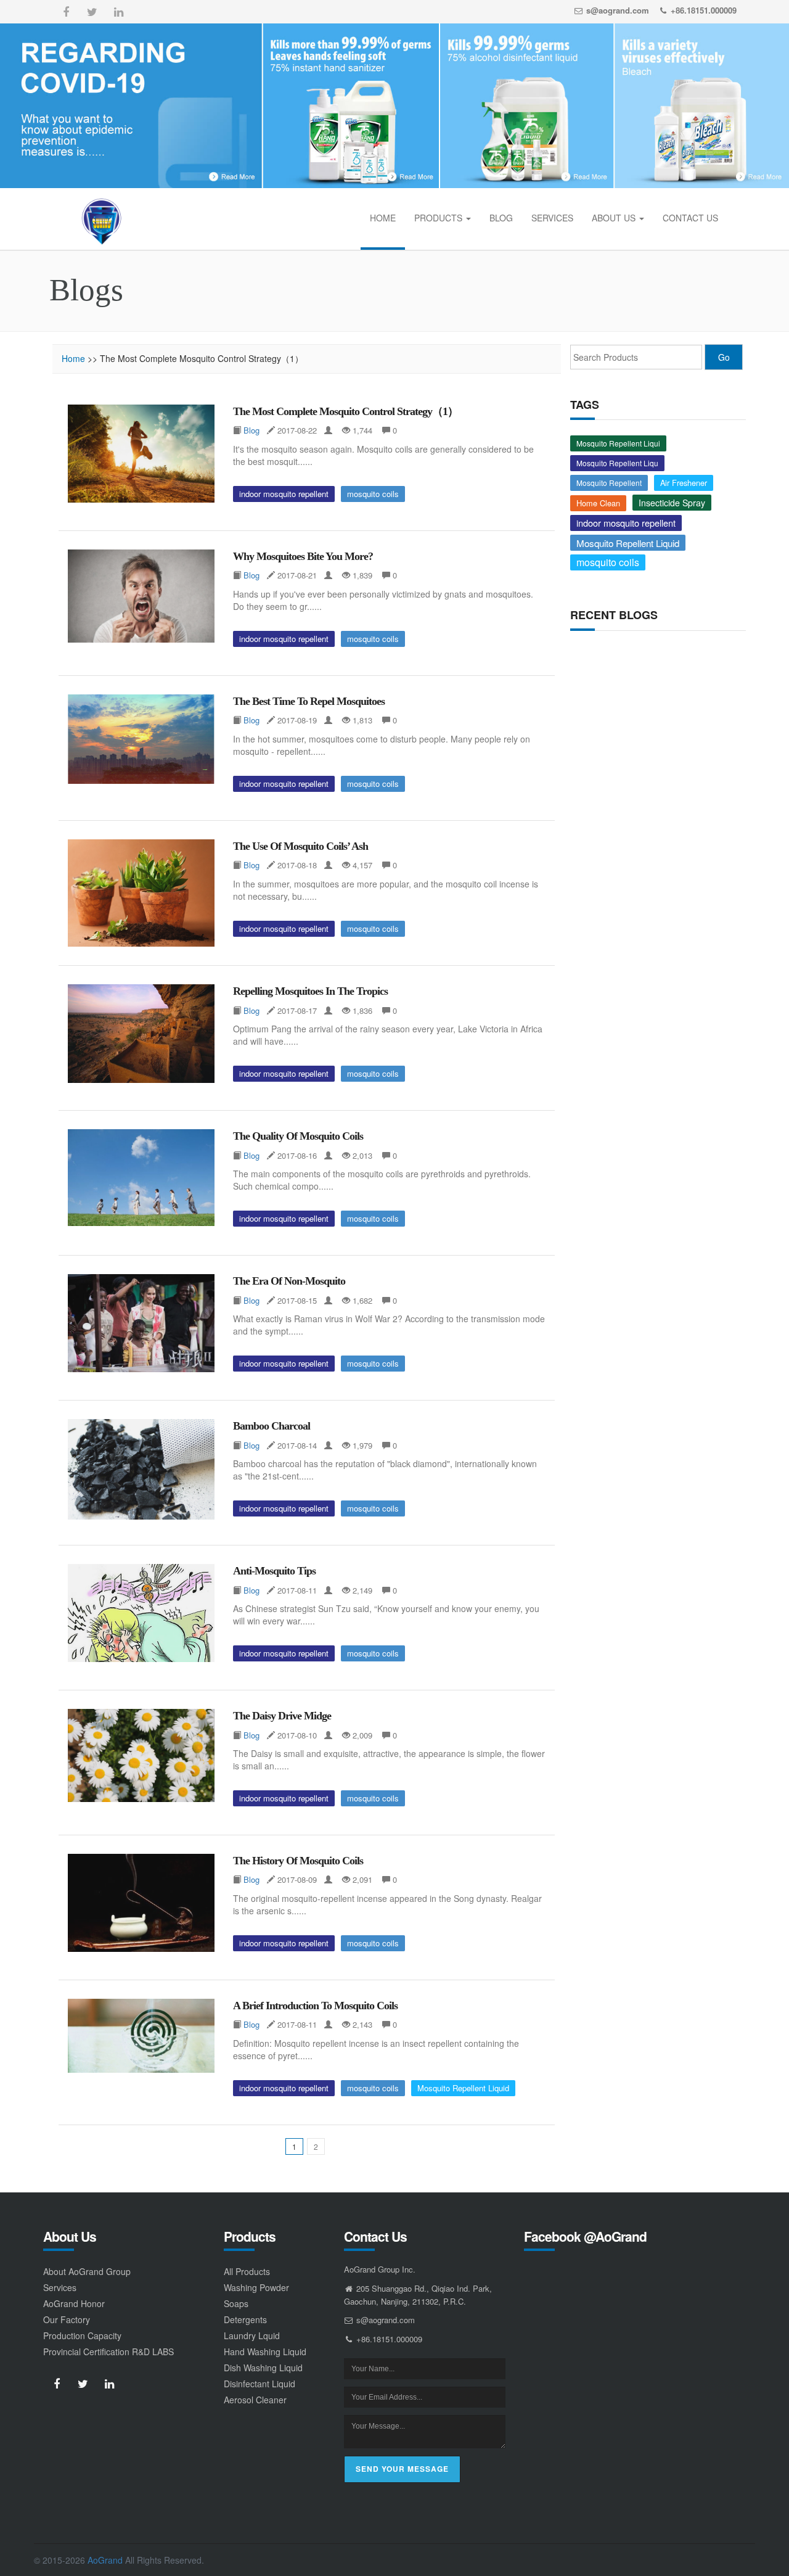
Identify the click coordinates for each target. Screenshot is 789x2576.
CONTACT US (690, 218)
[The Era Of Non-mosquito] (141, 1323)
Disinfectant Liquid (260, 2384)
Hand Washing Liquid (265, 2352)
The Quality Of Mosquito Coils (298, 1136)
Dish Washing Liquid (263, 2368)
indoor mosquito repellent (284, 494)
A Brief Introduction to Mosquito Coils (315, 2006)
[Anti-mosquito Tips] (141, 1613)
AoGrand (105, 2560)
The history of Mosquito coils (298, 1861)
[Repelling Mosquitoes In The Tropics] (141, 1034)
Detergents (245, 2319)
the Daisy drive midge (282, 1716)
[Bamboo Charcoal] (141, 1469)
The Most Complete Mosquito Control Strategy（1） (345, 411)
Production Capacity (82, 2335)
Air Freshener (684, 483)
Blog (251, 430)
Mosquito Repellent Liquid (463, 2088)
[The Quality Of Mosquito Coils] (141, 1177)
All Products (247, 2271)
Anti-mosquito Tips (274, 1571)
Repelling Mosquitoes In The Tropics (310, 991)
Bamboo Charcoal (272, 1426)
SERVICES (552, 218)
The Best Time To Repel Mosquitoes (309, 701)
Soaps (236, 2303)
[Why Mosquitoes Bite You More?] (141, 596)
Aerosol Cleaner (255, 2400)
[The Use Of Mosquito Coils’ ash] (141, 893)
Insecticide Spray (672, 503)
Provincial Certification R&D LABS (108, 2352)
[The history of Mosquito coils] (141, 1903)
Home (73, 358)
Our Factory (67, 2319)
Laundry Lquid (252, 2335)
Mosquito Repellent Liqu (617, 463)
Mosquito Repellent (609, 483)
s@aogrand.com (618, 10)
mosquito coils (373, 494)
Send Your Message (402, 2469)
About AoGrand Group (87, 2271)
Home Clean (598, 503)
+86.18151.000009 (704, 10)
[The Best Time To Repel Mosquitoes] (141, 739)
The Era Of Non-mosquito (289, 1281)
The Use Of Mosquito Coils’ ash (300, 846)
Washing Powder (256, 2287)
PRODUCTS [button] (439, 218)
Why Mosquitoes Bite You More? (303, 556)
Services (60, 2287)
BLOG (501, 218)
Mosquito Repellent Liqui (618, 443)
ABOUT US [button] (615, 218)
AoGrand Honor (74, 2303)
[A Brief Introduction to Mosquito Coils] (141, 2036)
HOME (383, 218)
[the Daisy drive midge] (141, 1755)
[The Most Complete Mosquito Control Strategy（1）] (141, 454)
